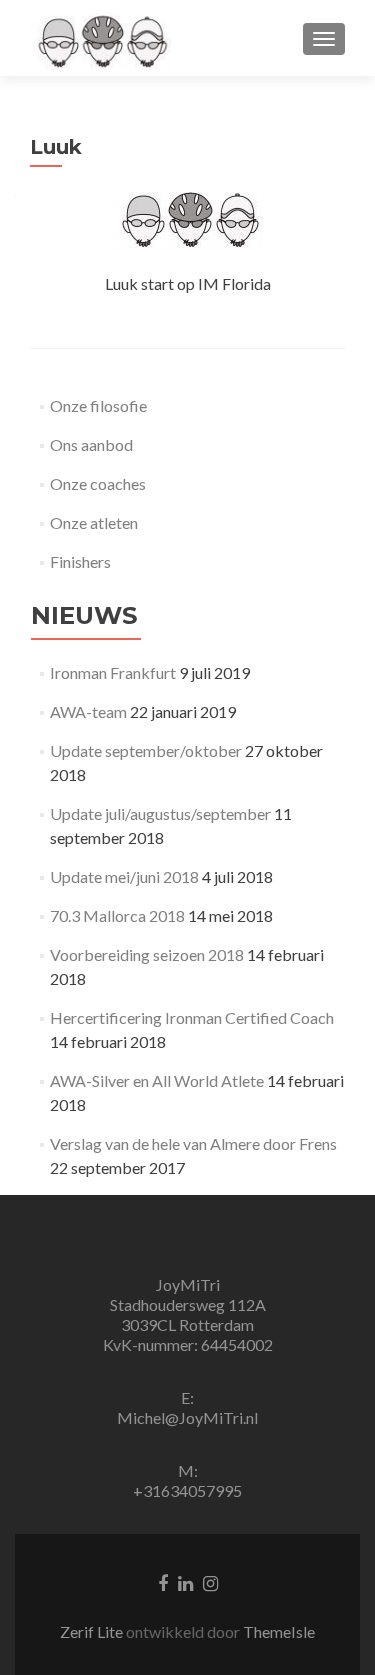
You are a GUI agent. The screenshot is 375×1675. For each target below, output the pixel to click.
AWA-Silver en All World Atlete (157, 1080)
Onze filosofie (98, 405)
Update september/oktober (146, 750)
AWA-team (88, 711)
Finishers (80, 561)
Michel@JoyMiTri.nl (187, 1417)
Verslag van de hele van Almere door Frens (193, 1143)
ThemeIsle (279, 1631)
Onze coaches (98, 483)
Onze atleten (94, 522)
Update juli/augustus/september (160, 813)
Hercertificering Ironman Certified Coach (192, 1017)
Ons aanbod (91, 444)
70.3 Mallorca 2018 (117, 915)
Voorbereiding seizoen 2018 (147, 954)
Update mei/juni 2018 (124, 876)
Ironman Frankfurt (113, 672)
